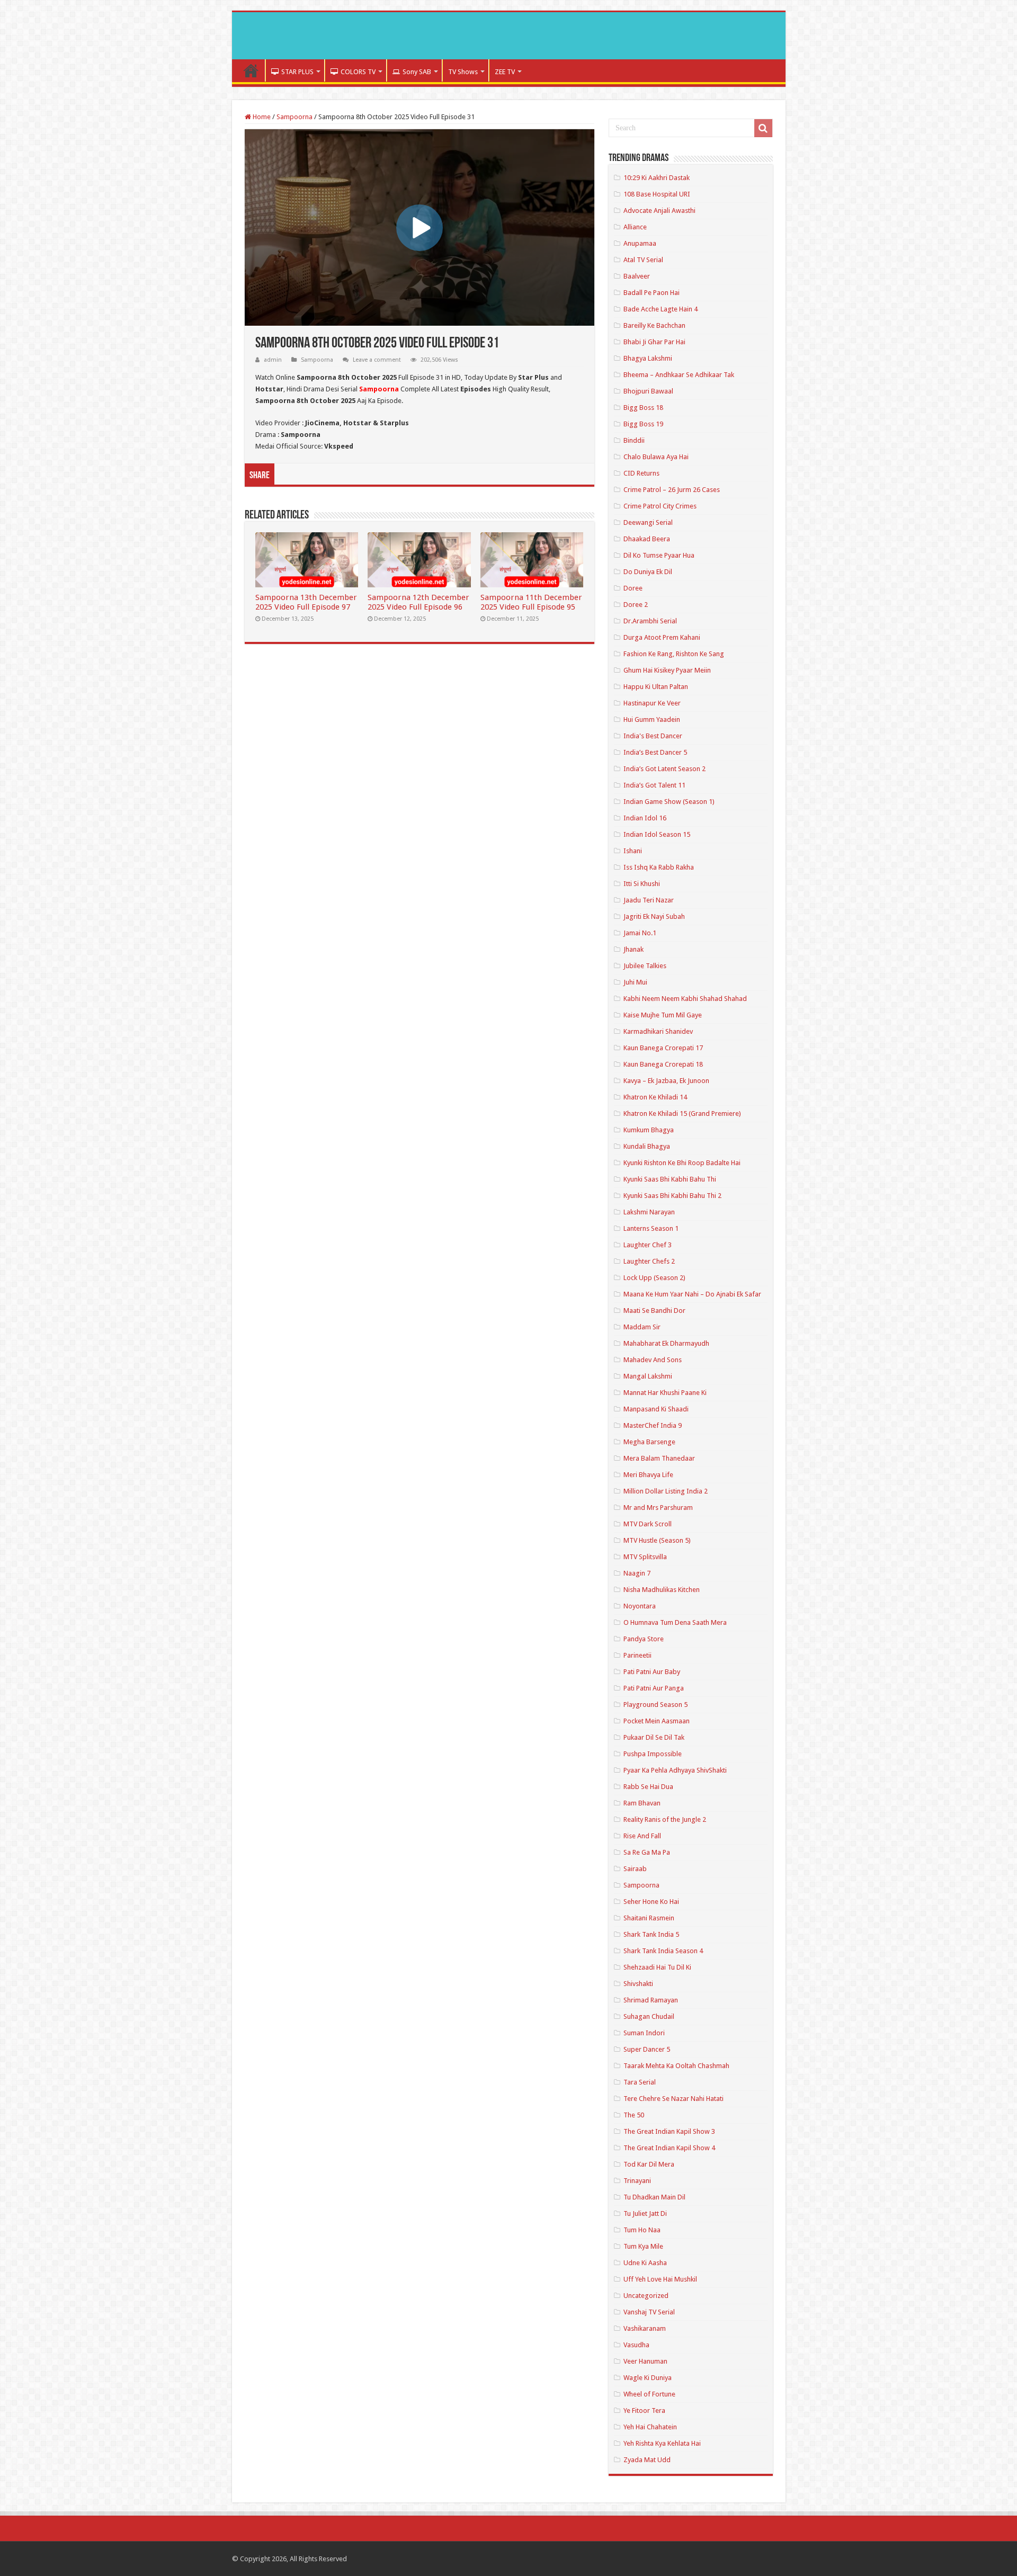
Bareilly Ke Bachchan (654, 325)
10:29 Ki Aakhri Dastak (657, 178)
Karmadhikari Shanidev (658, 1031)
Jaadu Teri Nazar (649, 900)
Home (251, 70)
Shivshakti (638, 1984)
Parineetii (637, 1655)
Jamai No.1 (640, 933)
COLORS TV (358, 72)
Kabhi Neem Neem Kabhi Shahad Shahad (685, 999)
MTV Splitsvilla (645, 1557)
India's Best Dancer (653, 736)
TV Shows (463, 72)
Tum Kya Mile (643, 2246)
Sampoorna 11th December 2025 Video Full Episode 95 (531, 602)
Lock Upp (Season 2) (654, 1278)
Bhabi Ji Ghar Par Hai (654, 342)
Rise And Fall (642, 1836)
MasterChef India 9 (653, 1425)
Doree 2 (636, 605)
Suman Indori (644, 2033)
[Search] (763, 128)
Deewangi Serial (648, 522)
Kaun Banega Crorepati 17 (663, 1048)
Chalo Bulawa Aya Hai (656, 457)
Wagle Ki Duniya (648, 2378)
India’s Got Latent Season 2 (664, 769)
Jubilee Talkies (645, 966)
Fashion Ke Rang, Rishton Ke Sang (674, 654)
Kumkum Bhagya (649, 1130)
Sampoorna (295, 117)
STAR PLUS (297, 72)
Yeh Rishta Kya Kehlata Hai (662, 2443)
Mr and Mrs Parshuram (658, 1508)
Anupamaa (640, 243)
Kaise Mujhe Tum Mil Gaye (663, 1015)
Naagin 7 (637, 1573)
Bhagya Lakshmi (648, 358)
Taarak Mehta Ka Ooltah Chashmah (676, 2066)
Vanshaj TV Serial (649, 2312)
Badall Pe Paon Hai (652, 293)
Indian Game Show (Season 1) (669, 802)
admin (273, 360)
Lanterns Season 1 (651, 1228)
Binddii (634, 440)
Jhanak (634, 949)
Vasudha (636, 2345)
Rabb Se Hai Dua (648, 1787)
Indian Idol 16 (645, 818)
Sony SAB (417, 72)
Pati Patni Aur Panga (654, 1688)
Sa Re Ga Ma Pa (647, 1852)
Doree (633, 588)
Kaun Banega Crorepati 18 (663, 1064)
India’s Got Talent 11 (654, 785)
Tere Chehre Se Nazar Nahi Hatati (673, 2099)
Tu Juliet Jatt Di (645, 2213)
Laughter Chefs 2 (649, 1261)
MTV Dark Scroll (648, 1524)
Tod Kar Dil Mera (649, 2164)
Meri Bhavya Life (648, 1475)
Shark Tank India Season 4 (663, 1951)
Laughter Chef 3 (648, 1245)
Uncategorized (646, 2296)
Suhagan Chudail (649, 2016)
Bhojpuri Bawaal (648, 391)
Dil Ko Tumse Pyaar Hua (659, 555)
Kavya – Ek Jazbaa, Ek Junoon (666, 1081)
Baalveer (637, 276)
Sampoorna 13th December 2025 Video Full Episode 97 (306, 602)
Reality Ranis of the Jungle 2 (665, 1819)
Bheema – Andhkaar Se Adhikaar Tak (679, 375)
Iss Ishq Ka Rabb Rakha (659, 867)
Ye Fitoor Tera (644, 2410)
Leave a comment (377, 360)
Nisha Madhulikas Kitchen (662, 1590)
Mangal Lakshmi (648, 1376)
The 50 (634, 2115)
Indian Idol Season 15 (657, 834)
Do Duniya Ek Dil (648, 572)
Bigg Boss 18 (643, 408)
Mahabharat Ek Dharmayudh (666, 1343)
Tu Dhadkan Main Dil (654, 2197)
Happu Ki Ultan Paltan (656, 687)
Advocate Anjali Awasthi (659, 211)
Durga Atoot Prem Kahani (662, 637)
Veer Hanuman (645, 2361)
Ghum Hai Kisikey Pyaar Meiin (667, 670)
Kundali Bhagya (647, 1146)
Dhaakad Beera (647, 539)
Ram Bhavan (642, 1803)
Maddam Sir (642, 1327)
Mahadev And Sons (653, 1360)
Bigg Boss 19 (643, 424)
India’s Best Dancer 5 (655, 752)
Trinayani (637, 2181)
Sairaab (635, 1869)
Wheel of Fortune (649, 2394)
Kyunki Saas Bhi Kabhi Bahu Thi (670, 1179)
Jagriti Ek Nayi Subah (654, 916)
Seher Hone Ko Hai (651, 1902)
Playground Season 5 (655, 1705)
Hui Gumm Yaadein (652, 719)
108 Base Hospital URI (657, 194)
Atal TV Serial (643, 260)
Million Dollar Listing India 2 (666, 1491)
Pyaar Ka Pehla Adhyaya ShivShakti (675, 1770)
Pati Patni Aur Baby (652, 1672)
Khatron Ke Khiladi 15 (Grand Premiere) (682, 1113)
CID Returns (641, 473)
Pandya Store (644, 1639)
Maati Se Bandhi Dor (654, 1311)
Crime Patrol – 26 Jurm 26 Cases (672, 490)
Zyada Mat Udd (647, 2460)
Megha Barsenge (649, 1442)
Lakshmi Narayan (649, 1212)
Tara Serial (640, 2082)
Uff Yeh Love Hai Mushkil (660, 2279)
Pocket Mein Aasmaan (657, 1721)
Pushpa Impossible (653, 1754)
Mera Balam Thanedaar (659, 1458)
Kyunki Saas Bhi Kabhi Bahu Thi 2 (672, 1196)
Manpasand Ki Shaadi (656, 1409)
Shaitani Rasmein (649, 1918)
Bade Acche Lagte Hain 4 (661, 309)
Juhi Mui (635, 982)
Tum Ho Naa (642, 2230)
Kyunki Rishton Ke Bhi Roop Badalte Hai (682, 1163)
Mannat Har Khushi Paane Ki (665, 1393)
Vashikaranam (645, 2328)
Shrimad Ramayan (651, 2000)
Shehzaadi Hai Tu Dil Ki (657, 1967)
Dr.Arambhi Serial (650, 621)
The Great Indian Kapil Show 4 (669, 2148)
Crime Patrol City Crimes (660, 506)
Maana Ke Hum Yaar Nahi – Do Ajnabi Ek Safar (692, 1294)
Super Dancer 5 (647, 2049)
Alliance (635, 227)
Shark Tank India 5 (651, 1934)
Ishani (633, 851)
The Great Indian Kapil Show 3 (669, 2131)
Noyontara (640, 1606)
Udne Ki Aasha (645, 2263)
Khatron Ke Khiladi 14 (655, 1097)
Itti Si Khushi (642, 884)
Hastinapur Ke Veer (652, 703)
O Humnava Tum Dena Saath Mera (675, 1622)
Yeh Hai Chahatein (650, 2427)
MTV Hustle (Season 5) (657, 1540)
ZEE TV (505, 72)
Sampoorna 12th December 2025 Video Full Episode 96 (418, 602)
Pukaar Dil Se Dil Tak (654, 1737)
